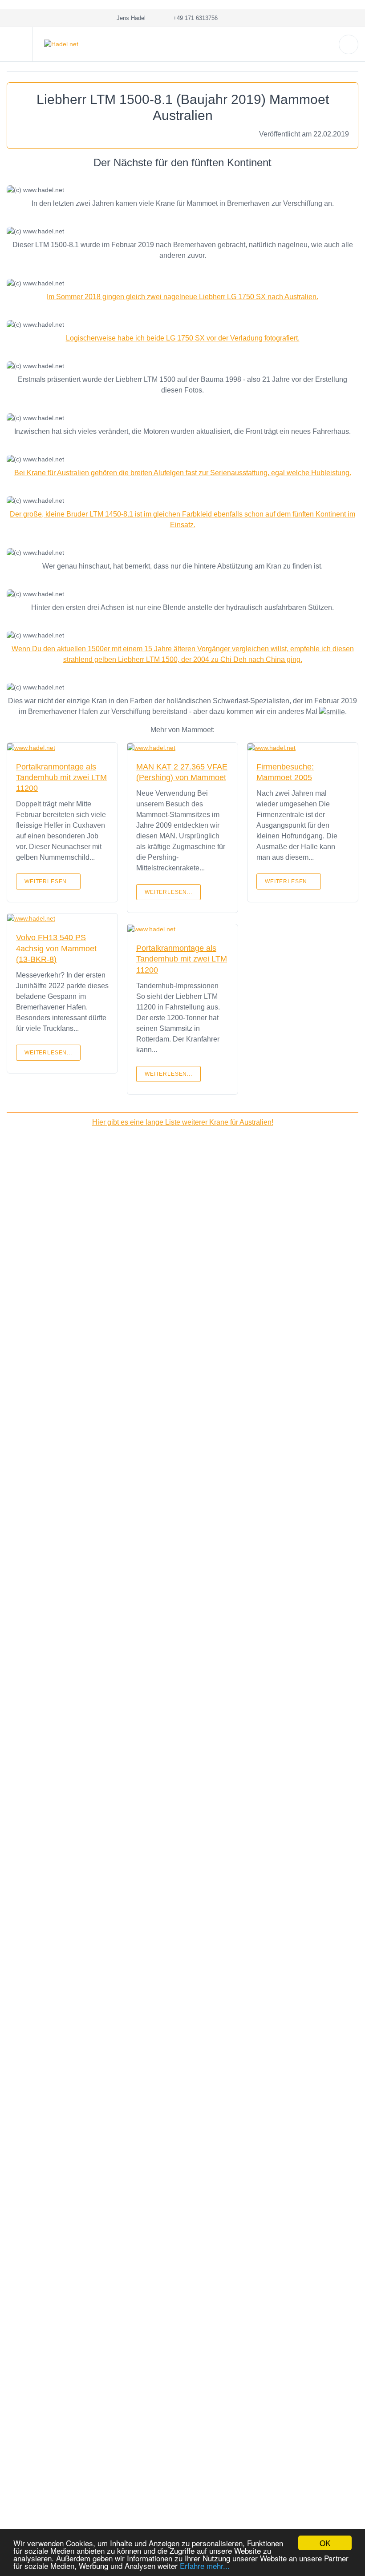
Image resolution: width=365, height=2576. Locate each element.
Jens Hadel (129, 18)
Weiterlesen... (48, 881)
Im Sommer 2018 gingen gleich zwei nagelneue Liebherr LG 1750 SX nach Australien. (182, 297)
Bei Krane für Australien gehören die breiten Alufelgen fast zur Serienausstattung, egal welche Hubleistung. (183, 473)
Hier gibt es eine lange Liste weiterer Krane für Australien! (183, 1122)
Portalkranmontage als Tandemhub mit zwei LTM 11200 (61, 778)
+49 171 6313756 (194, 18)
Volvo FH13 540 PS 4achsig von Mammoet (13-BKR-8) (56, 948)
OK (325, 2543)
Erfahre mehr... (205, 2566)
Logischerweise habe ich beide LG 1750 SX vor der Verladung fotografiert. (183, 338)
